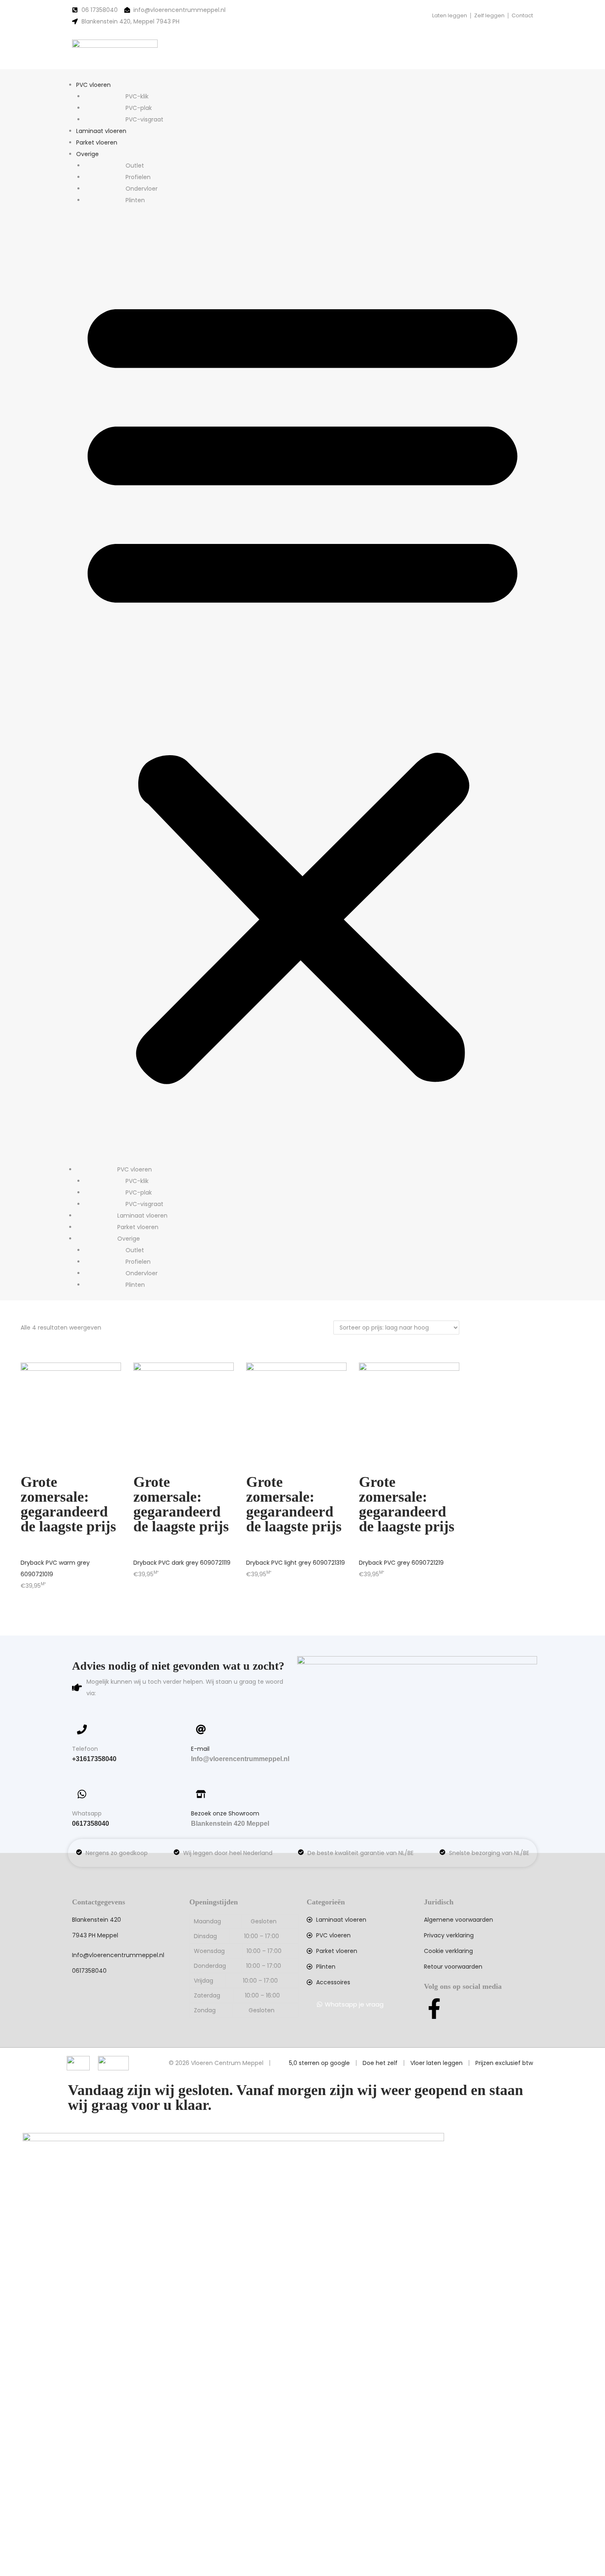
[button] (302, 685)
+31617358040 (94, 1759)
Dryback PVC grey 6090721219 (401, 1563)
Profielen (138, 177)
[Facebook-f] (434, 2009)
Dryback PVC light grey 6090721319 (296, 1563)
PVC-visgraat (144, 119)
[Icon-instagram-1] (461, 2009)
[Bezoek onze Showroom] (201, 1794)
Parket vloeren (97, 142)
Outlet (135, 166)
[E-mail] (201, 1729)
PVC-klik (137, 96)
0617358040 (91, 1823)
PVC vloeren (93, 85)
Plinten (135, 200)
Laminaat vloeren (101, 131)
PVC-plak (139, 108)
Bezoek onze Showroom (225, 1813)
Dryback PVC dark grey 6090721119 (182, 1563)
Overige (87, 154)
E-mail (200, 1749)
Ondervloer (142, 189)
